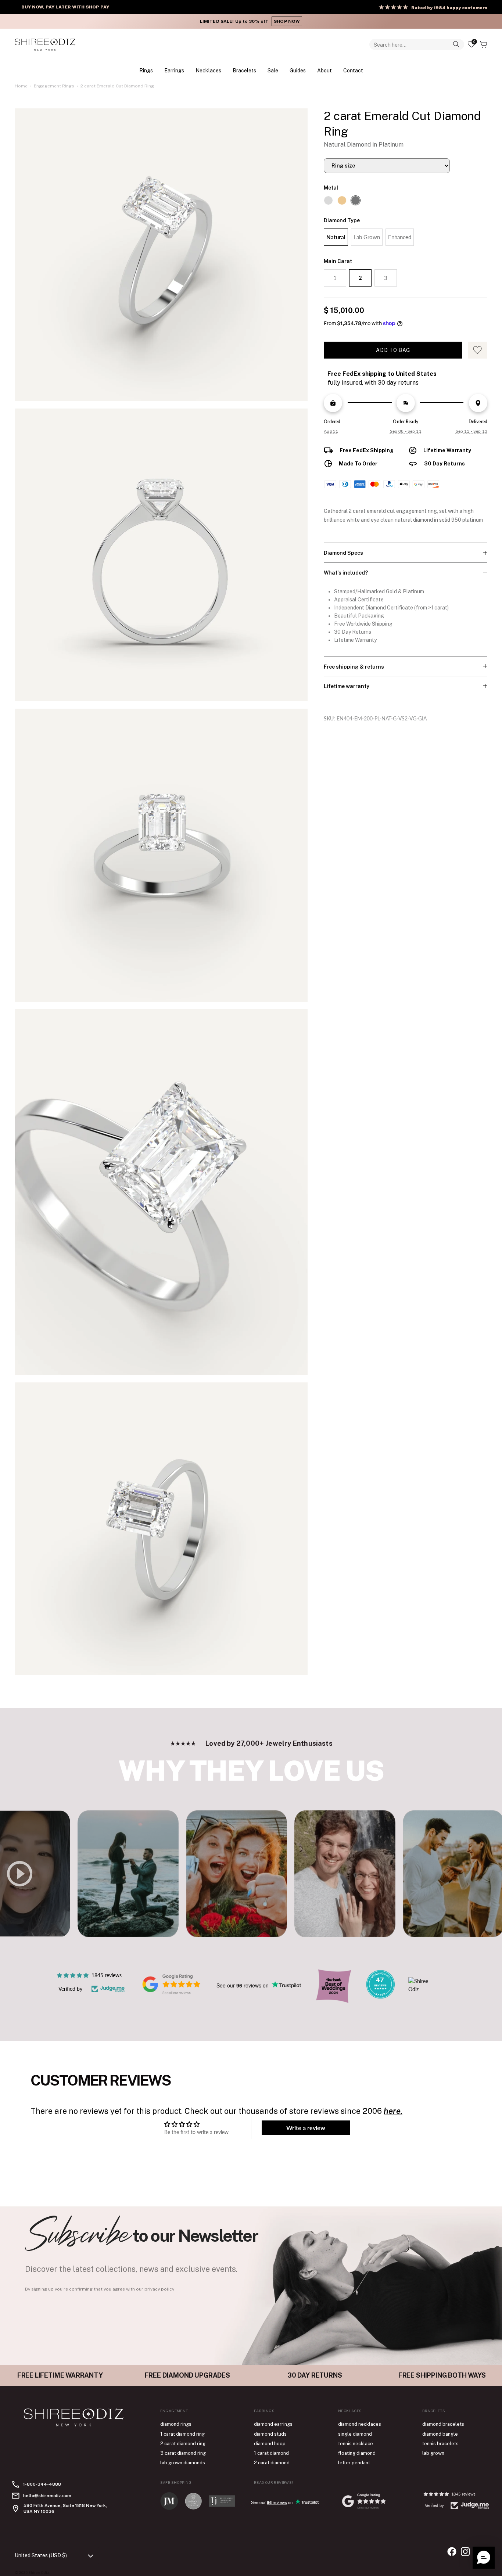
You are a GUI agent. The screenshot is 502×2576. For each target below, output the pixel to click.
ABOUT (324, 70)
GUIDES (298, 70)
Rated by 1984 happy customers (449, 8)
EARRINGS (174, 70)
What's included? (346, 573)
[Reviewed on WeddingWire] (380, 1996)
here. (393, 2111)
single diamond (355, 2434)
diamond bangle (440, 2434)
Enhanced (400, 237)
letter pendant (354, 2463)
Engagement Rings (54, 86)
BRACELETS (244, 70)
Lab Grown (367, 237)
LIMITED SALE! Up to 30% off (251, 21)
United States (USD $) (41, 2555)
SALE (273, 70)
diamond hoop (270, 2444)
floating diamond (357, 2453)
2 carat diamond (272, 2463)
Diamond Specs (343, 553)
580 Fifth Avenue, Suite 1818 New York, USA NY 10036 (65, 2508)
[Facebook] (452, 2552)
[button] (484, 2558)
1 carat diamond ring (182, 2434)
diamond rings (176, 2424)
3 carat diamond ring (183, 2453)
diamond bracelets (443, 2424)
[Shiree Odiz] (45, 44)
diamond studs (270, 2434)
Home (21, 86)
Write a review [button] (306, 2128)
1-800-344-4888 (42, 2484)
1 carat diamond (271, 2453)
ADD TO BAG (393, 350)
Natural (336, 237)
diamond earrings (273, 2424)
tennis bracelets (440, 2444)
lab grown (433, 2453)
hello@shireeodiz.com (47, 2496)
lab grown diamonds (183, 2463)
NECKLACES (208, 70)
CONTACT (353, 70)
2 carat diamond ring (183, 2444)
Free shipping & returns (354, 667)
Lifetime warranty (347, 686)
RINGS (146, 70)
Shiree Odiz (39, 2572)
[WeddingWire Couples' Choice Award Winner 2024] (422, 1989)
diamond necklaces (360, 2424)
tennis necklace (356, 2444)
